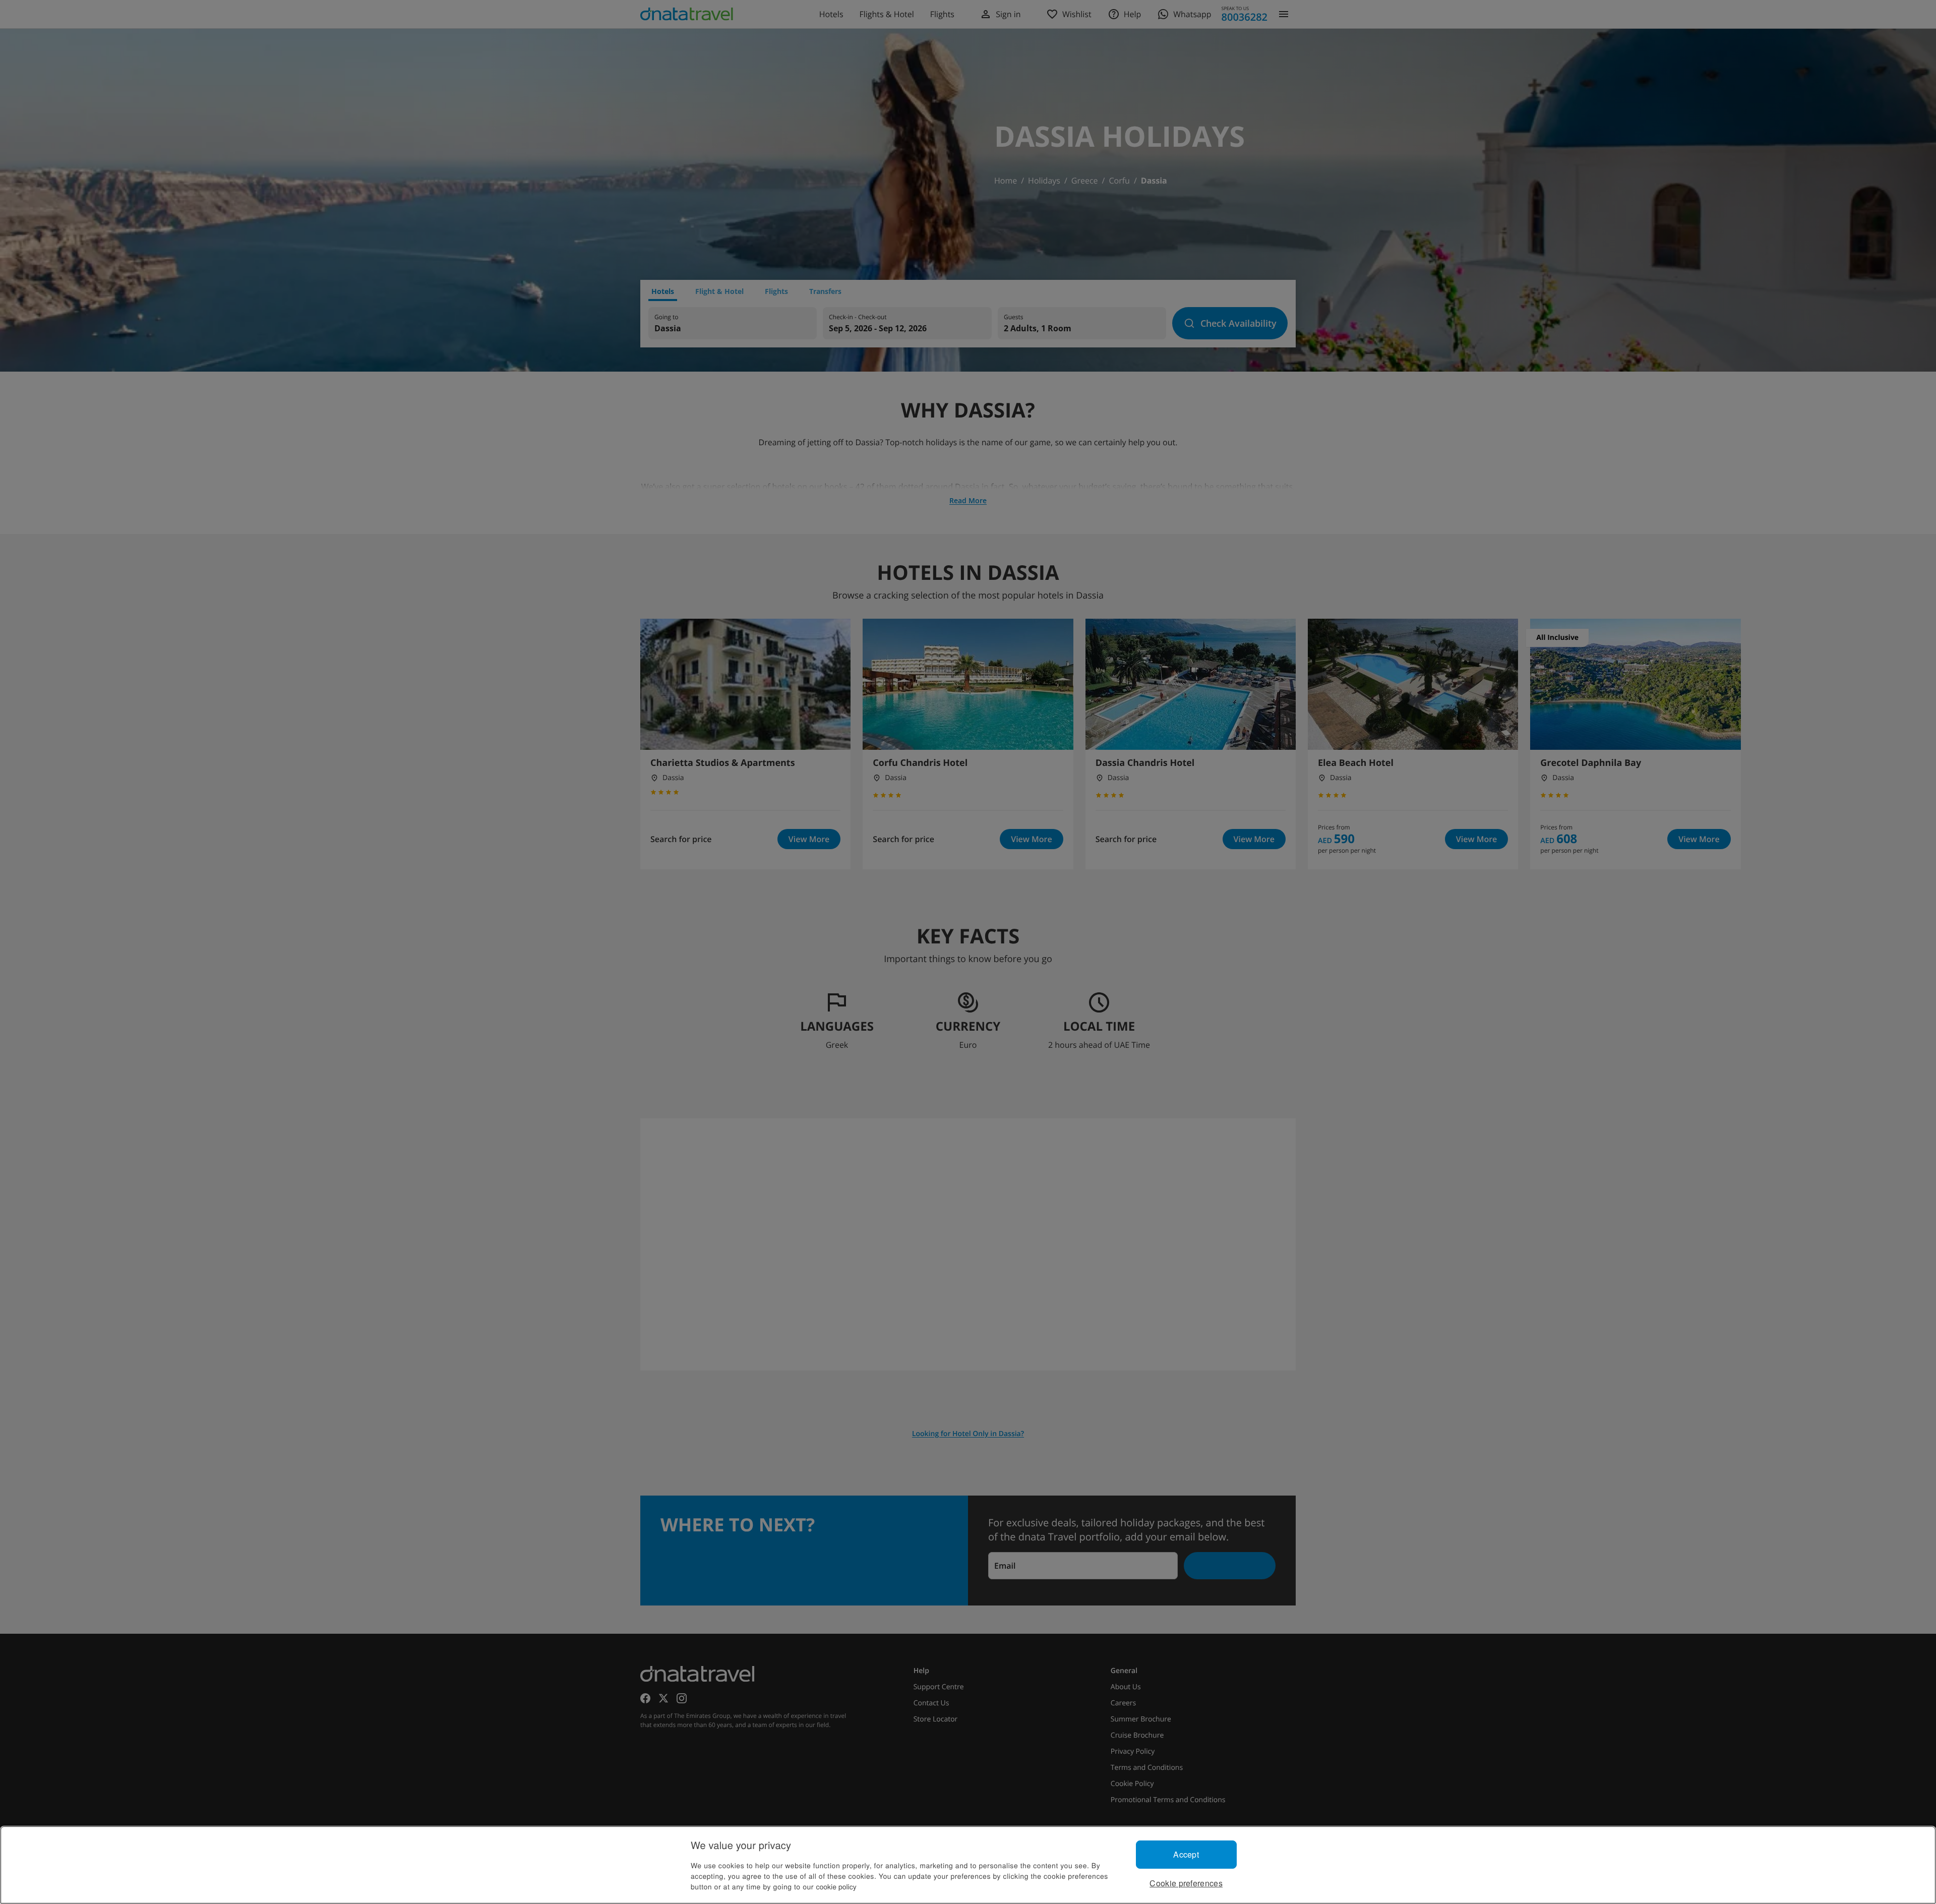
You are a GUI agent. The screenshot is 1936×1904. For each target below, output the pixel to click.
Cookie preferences (1186, 1883)
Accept (1186, 1854)
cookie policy (836, 1886)
